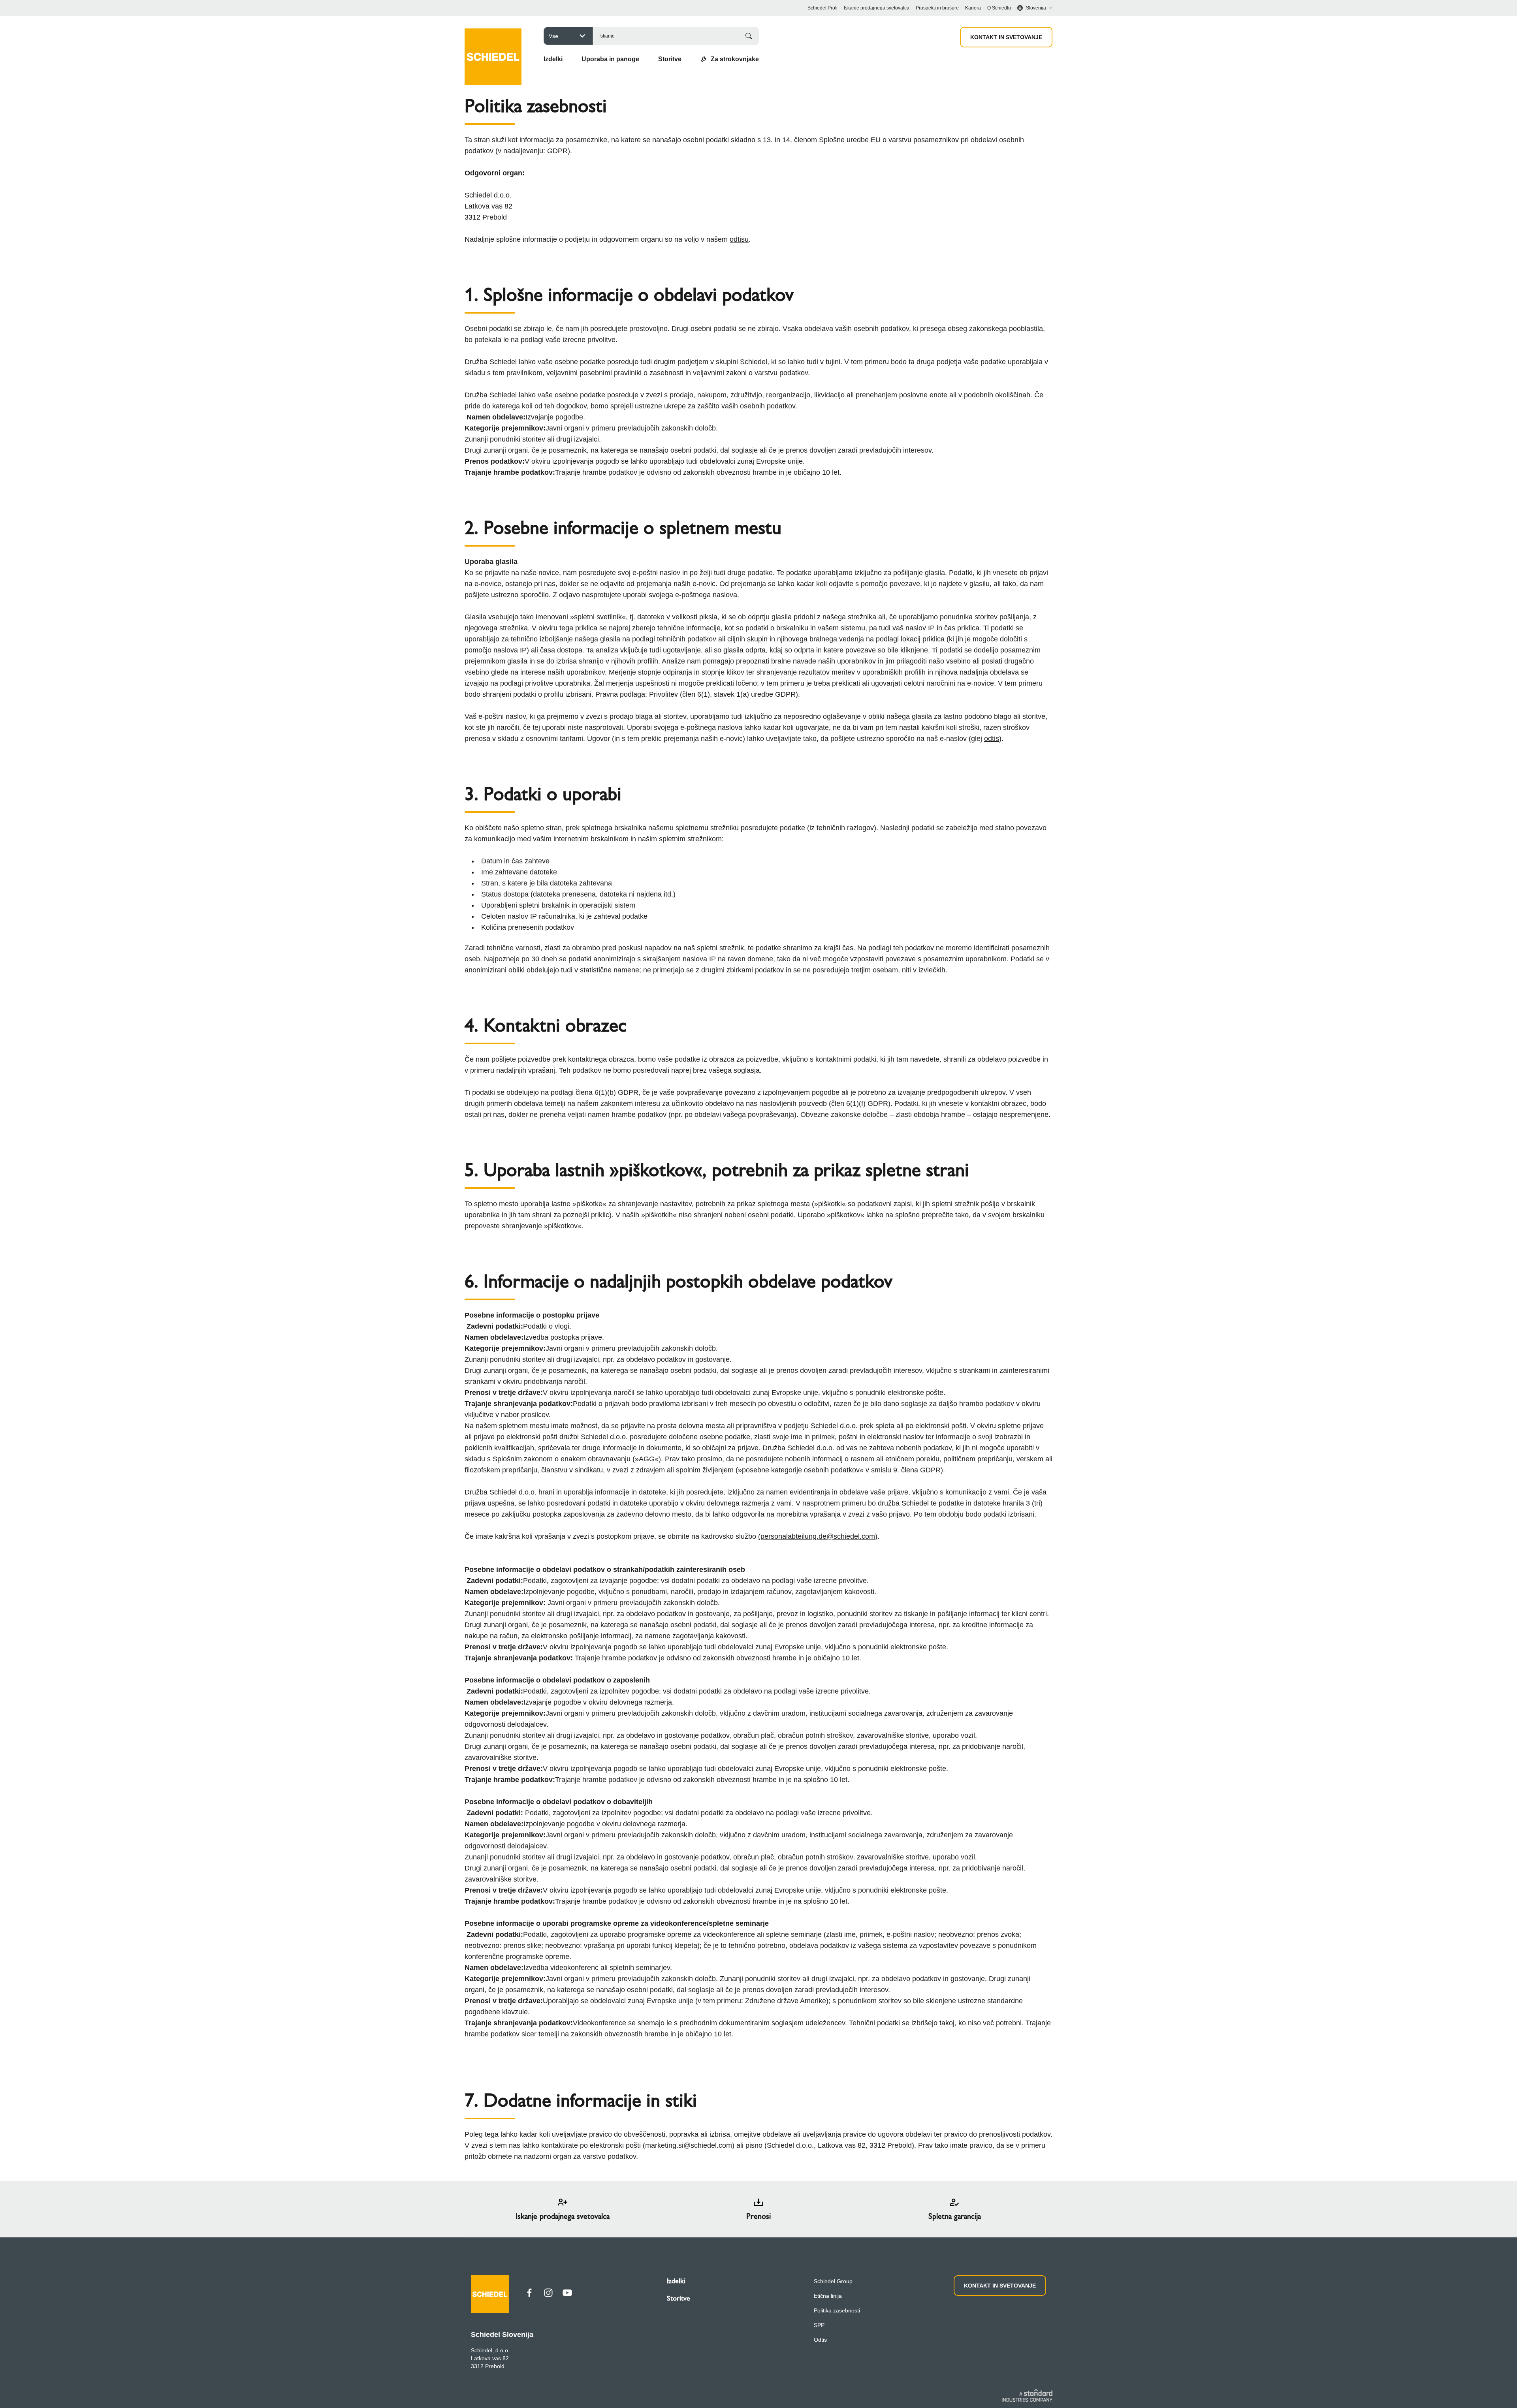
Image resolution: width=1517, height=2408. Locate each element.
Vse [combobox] (553, 36)
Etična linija (828, 2296)
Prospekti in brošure (937, 8)
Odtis (820, 2340)
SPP (819, 2325)
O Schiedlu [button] (999, 8)
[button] (553, 59)
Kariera (973, 8)
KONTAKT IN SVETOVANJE (1006, 37)
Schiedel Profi (822, 8)
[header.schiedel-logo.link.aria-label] (493, 45)
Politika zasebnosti (837, 2310)
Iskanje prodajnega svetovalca (877, 8)
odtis (992, 739)
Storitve (679, 2298)
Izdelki (676, 2281)
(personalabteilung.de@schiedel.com (817, 1536)
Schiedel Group (833, 2281)
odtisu (739, 239)
